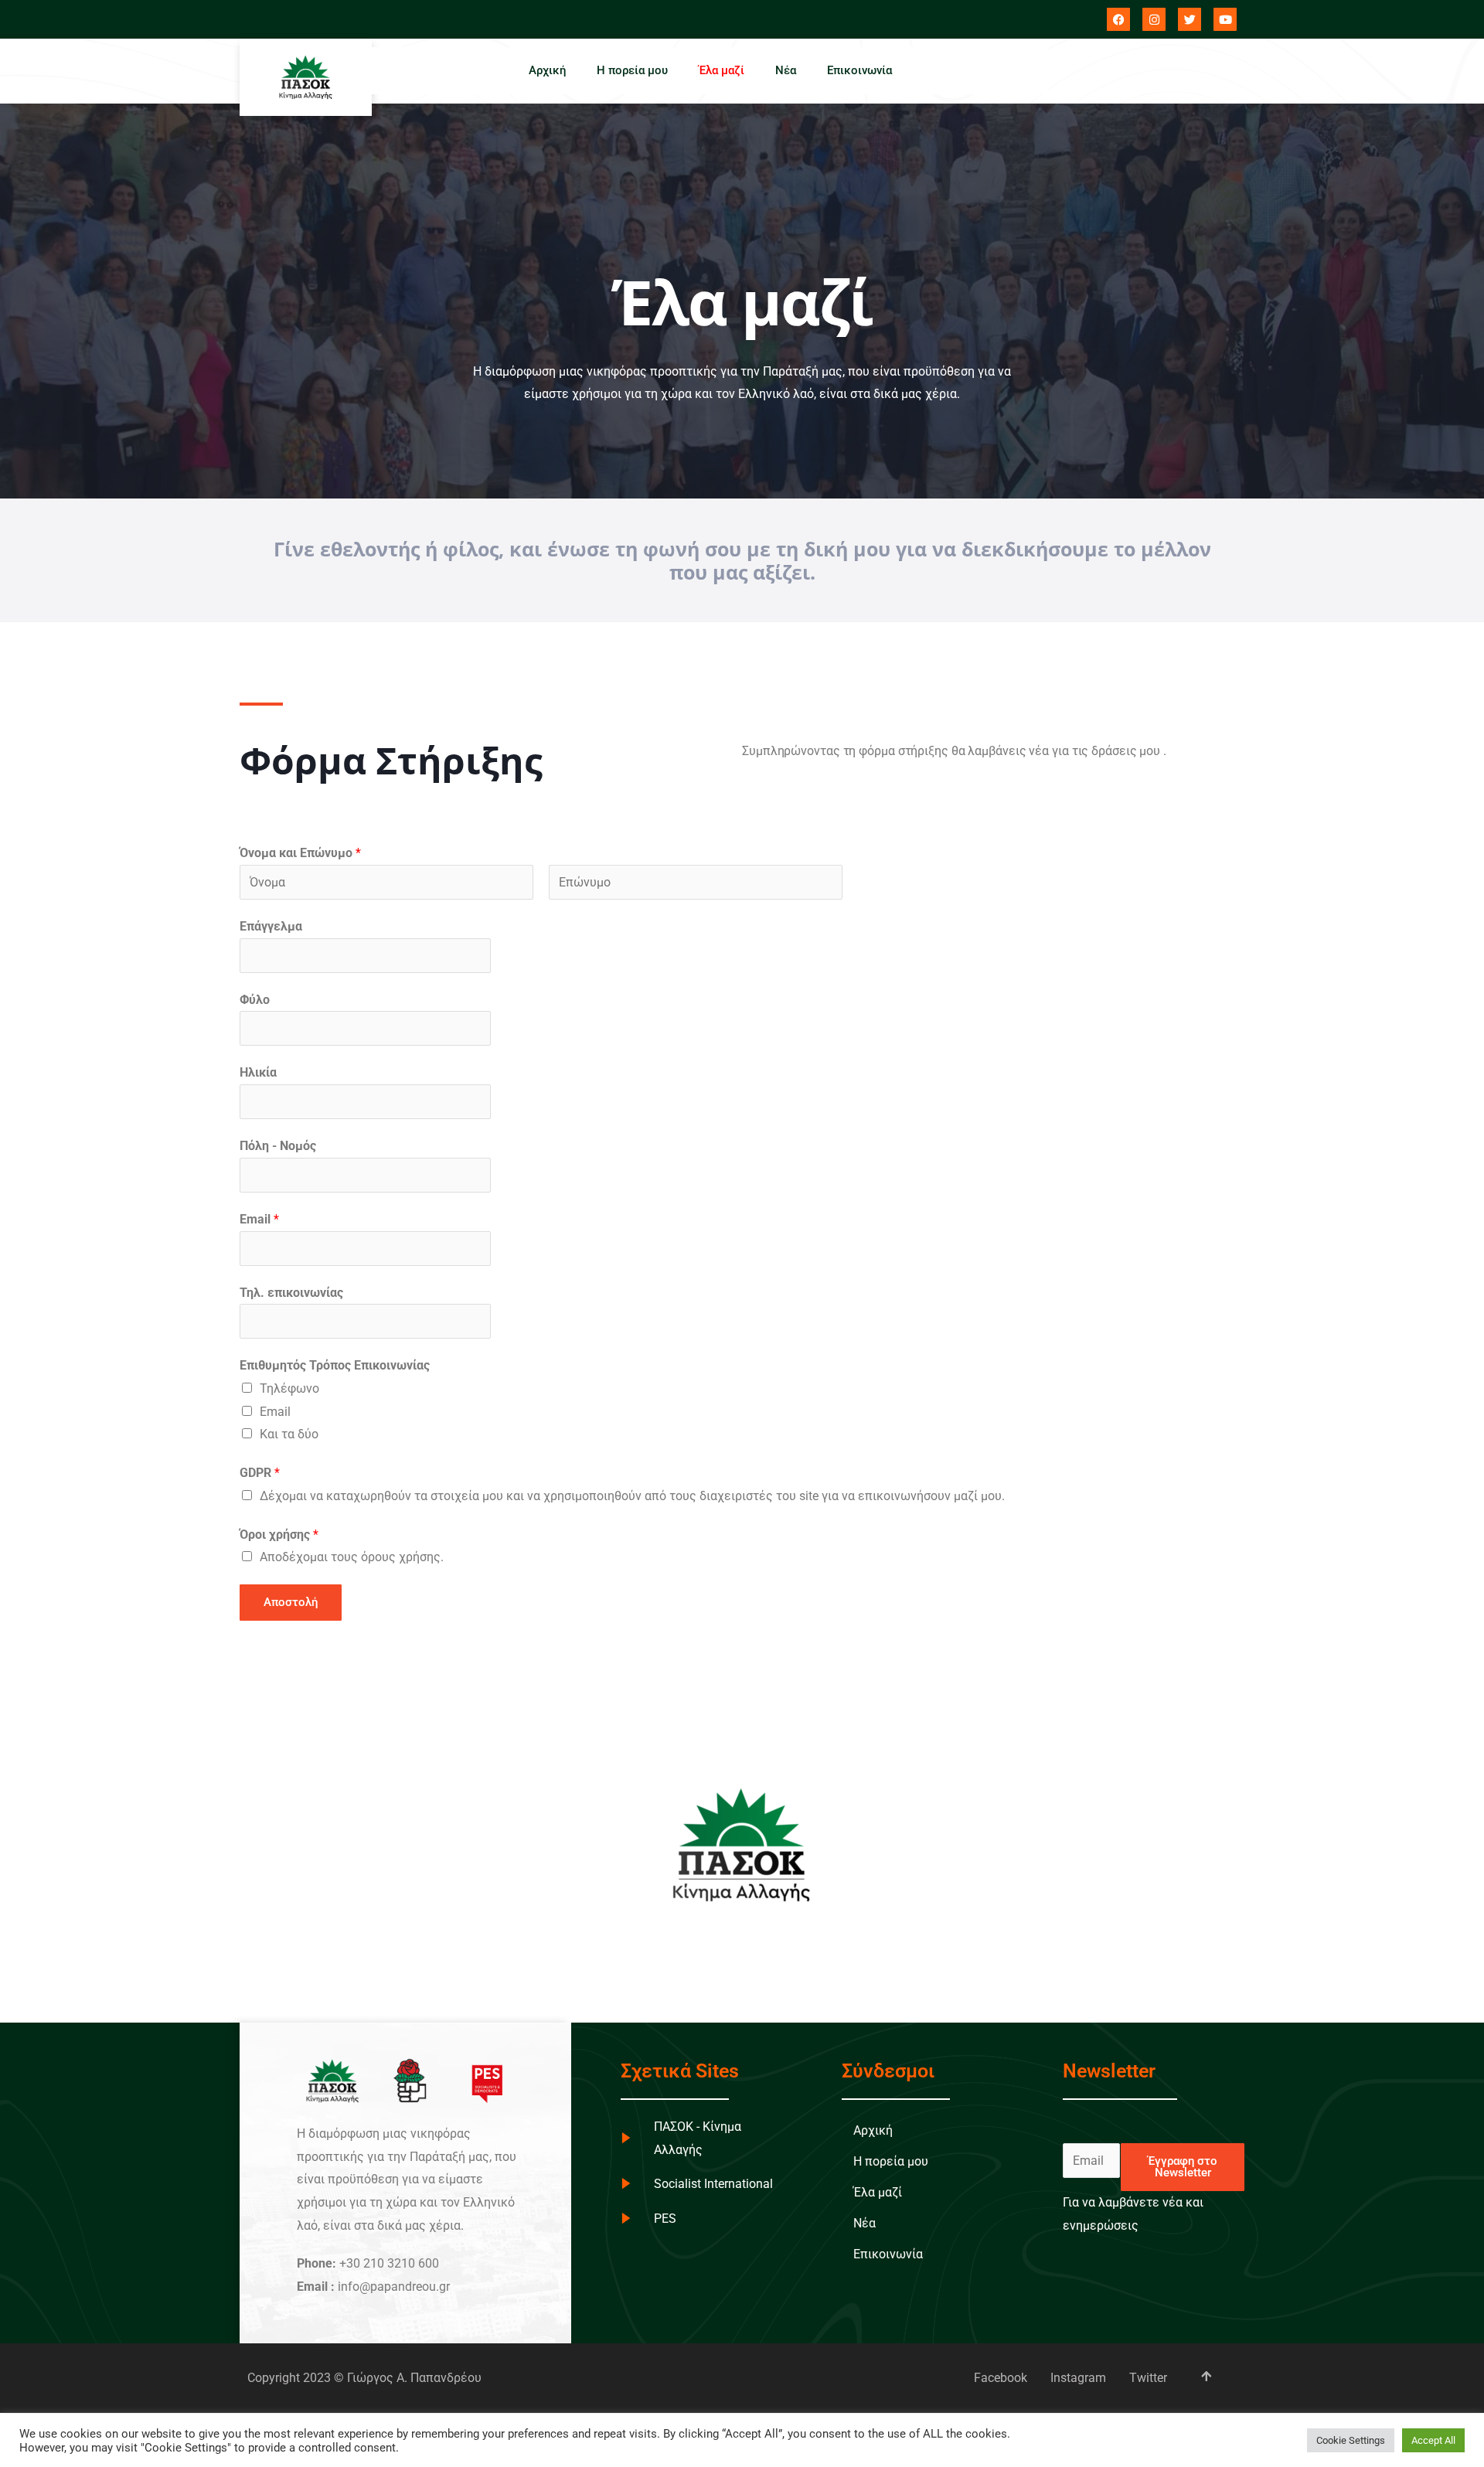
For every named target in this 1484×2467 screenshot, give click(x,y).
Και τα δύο (289, 1434)
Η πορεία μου (632, 70)
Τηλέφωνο (289, 1388)
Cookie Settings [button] (1351, 2440)
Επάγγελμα (271, 926)
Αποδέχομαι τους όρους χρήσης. (352, 1557)
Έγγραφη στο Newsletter (1183, 2167)
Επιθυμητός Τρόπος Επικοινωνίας (335, 1365)
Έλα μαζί (722, 70)
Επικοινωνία (859, 70)
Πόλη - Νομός (278, 1146)
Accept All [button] (1433, 2440)
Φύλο (255, 1000)
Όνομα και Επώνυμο (300, 853)
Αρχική (547, 70)
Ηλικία (258, 1072)
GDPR (260, 1473)
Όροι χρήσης (279, 1535)
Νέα (786, 70)
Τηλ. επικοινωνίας (291, 1293)
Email (259, 1219)
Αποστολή (291, 1602)
